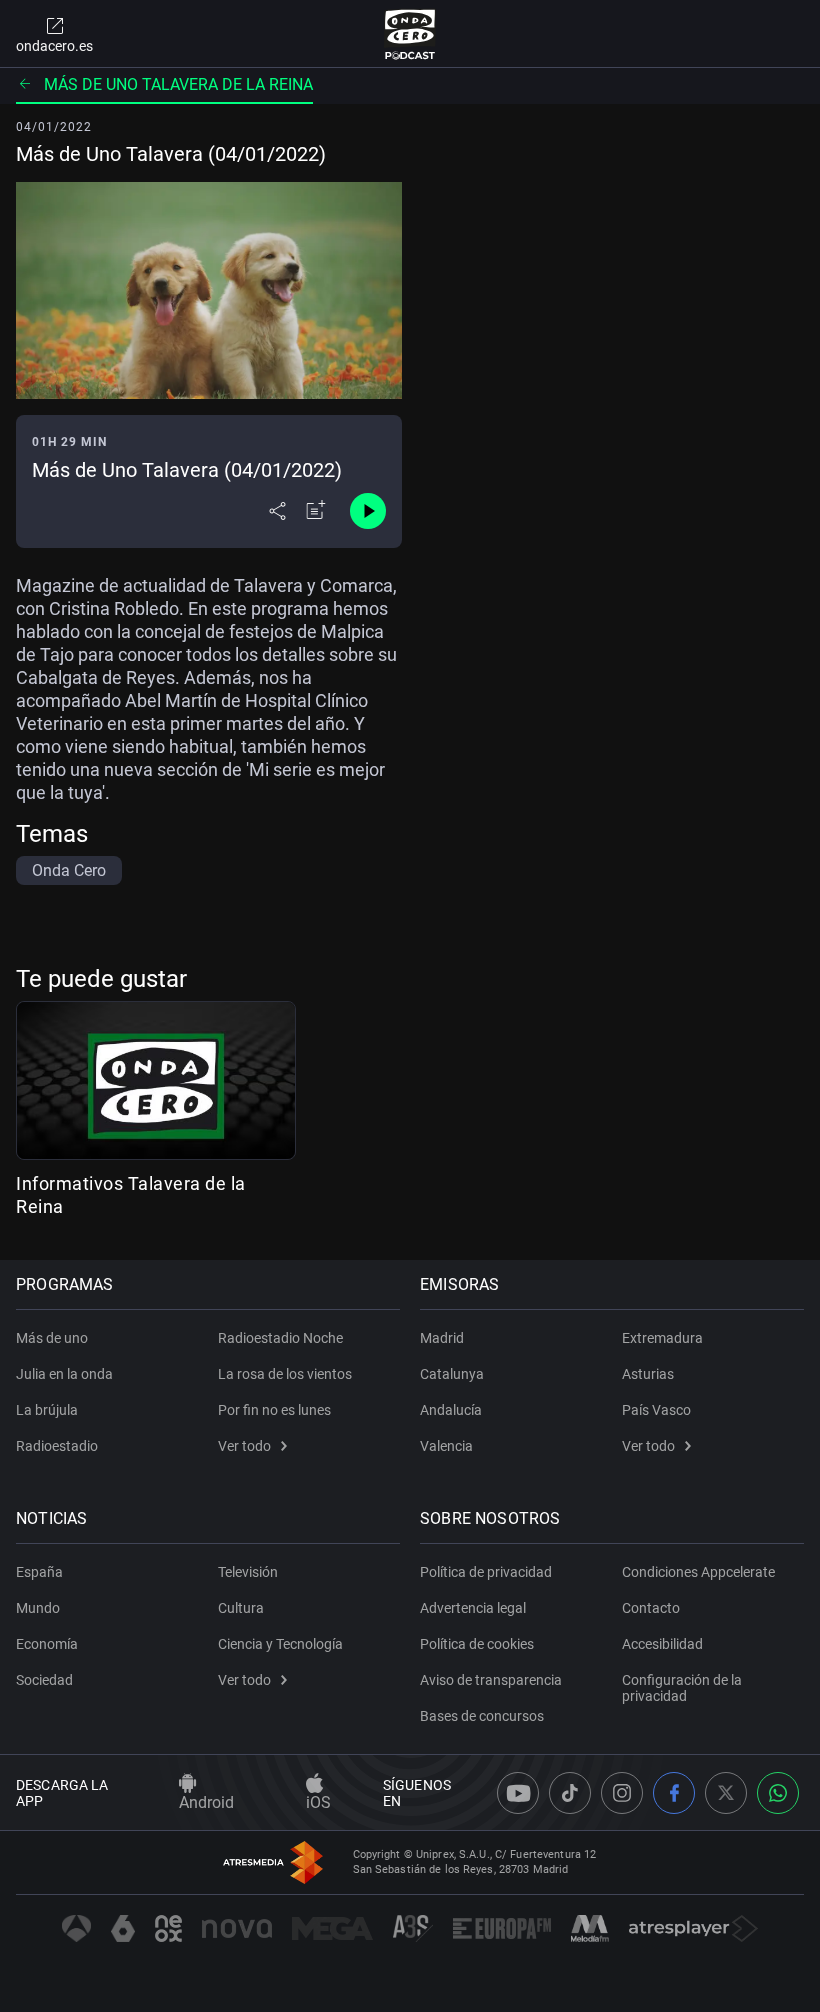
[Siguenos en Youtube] (518, 1793)
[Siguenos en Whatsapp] (778, 1793)
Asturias (648, 1374)
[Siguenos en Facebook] (674, 1793)
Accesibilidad (662, 1644)
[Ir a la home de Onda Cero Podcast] (410, 34)
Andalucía (451, 1410)
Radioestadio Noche (280, 1338)
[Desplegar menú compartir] (277, 511)
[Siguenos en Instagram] (622, 1793)
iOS (318, 1802)
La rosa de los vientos (285, 1374)
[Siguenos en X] (726, 1793)
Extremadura (662, 1338)
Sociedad (44, 1680)
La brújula (47, 1410)
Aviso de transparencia (491, 1680)
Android (206, 1802)
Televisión (248, 1572)
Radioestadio (57, 1446)
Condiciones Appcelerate (698, 1572)
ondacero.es (54, 46)
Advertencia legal (473, 1608)
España (39, 1572)
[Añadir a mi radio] (316, 511)
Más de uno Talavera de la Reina (178, 84)
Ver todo (244, 1446)
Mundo (38, 1608)
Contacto (651, 1608)
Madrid (442, 1338)
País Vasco (656, 1410)
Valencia (446, 1446)
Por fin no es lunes (274, 1410)
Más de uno (52, 1338)
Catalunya (452, 1374)
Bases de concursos (482, 1716)
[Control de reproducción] (368, 511)
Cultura (241, 1608)
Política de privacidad (486, 1572)
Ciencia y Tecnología (280, 1644)
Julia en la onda (64, 1374)
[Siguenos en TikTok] (570, 1793)
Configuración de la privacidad (682, 1688)
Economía (47, 1644)
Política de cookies (477, 1644)
